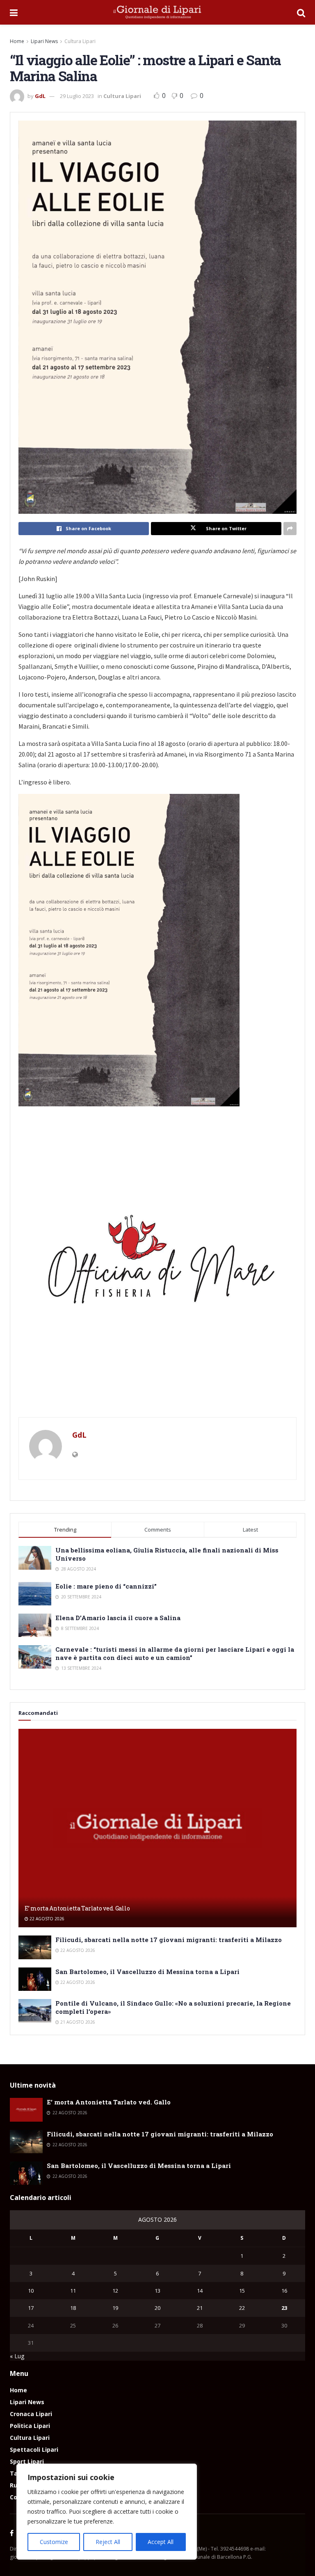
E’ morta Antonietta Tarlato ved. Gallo (77, 1908)
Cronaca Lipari (31, 2414)
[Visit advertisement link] (157, 1266)
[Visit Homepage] (157, 12)
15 (242, 2291)
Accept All (161, 2542)
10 (31, 2291)
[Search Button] (301, 12)
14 (200, 2291)
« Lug (17, 2356)
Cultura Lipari (80, 41)
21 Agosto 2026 (77, 2022)
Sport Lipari (27, 2461)
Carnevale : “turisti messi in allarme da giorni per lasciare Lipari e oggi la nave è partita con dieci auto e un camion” (175, 1653)
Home (17, 41)
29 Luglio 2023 (77, 96)
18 (73, 2308)
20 (157, 2308)
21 (200, 2308)
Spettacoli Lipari (34, 2449)
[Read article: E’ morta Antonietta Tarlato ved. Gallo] (157, 1828)
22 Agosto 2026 (46, 1919)
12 (115, 2291)
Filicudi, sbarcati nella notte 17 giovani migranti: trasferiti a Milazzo (169, 1940)
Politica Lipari (30, 2426)
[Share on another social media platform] (290, 529)
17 (31, 2308)
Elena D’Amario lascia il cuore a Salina (118, 1618)
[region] (107, 2512)
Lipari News (44, 41)
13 (157, 2291)
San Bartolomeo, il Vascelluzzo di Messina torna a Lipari (147, 1972)
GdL (40, 96)
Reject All (108, 2542)
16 (284, 2291)
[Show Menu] (14, 12)
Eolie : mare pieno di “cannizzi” (106, 1586)
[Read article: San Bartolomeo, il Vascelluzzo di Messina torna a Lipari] (35, 1979)
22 (242, 2308)
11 (73, 2291)
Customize (54, 2542)
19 (115, 2308)
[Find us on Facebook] (12, 2533)
